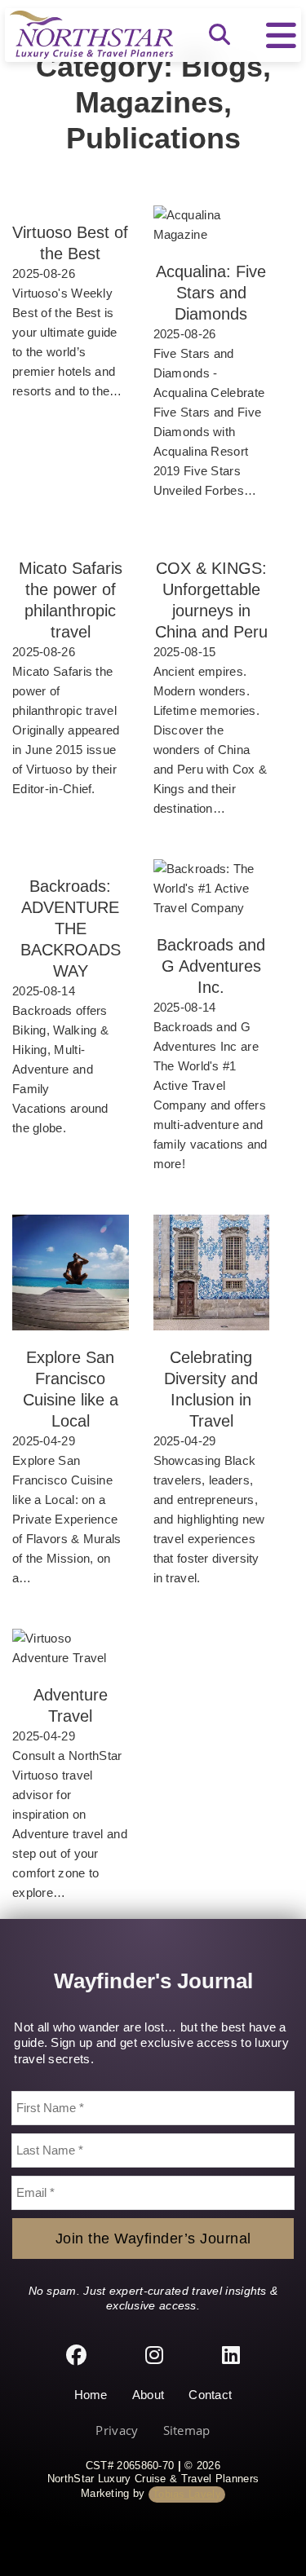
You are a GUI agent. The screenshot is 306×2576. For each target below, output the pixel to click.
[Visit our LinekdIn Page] (231, 2356)
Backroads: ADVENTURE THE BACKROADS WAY (71, 929)
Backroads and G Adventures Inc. (211, 966)
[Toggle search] (220, 35)
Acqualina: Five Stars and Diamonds (211, 293)
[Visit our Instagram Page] (154, 2356)
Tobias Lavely (187, 2494)
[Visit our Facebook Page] (76, 2356)
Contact (210, 2395)
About (149, 2395)
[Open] (281, 35)
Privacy (117, 2430)
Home (91, 2395)
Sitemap (187, 2430)
